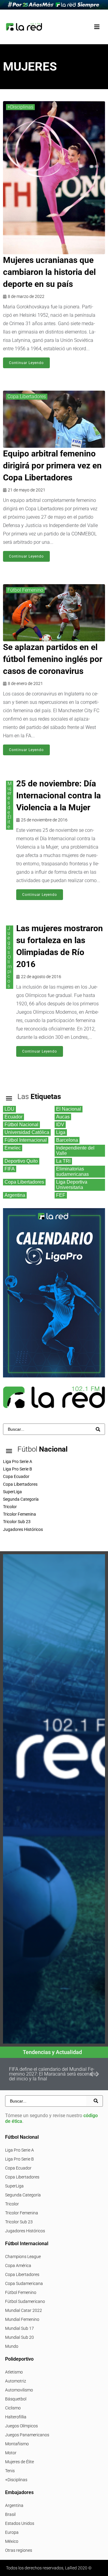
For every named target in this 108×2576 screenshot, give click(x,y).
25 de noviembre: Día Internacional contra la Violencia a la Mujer (58, 796)
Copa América (18, 2266)
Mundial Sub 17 (19, 2328)
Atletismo (14, 2372)
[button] (97, 27)
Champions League (23, 2257)
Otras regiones (19, 2550)
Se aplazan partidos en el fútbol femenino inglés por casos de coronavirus (53, 659)
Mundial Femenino (22, 2319)
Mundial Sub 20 (19, 2337)
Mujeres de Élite (10, 805)
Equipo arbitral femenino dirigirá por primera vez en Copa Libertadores (52, 466)
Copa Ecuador (18, 2168)
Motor (11, 2453)
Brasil (10, 2514)
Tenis (10, 2471)
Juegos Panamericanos (27, 2435)
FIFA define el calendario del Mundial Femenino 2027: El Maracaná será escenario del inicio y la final (53, 2074)
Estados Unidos (20, 2523)
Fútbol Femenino (25, 590)
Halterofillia (16, 2417)
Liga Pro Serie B (19, 2159)
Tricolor (12, 2204)
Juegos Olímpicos (10, 957)
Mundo (12, 2346)
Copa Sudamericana (24, 2283)
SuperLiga (14, 2186)
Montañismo (17, 2444)
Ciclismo (13, 2408)
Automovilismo (19, 2390)
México (12, 2541)
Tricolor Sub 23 (19, 2222)
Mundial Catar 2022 (24, 2310)
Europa (12, 2532)
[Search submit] (98, 1429)
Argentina (14, 2505)
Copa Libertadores (27, 396)
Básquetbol (16, 2399)
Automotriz (16, 2381)
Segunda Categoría (23, 2195)
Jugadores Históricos (25, 2231)
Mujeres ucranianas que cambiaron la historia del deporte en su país (49, 272)
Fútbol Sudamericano (25, 2301)
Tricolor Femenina (22, 2213)
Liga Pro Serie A (19, 2150)
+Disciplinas (20, 107)
